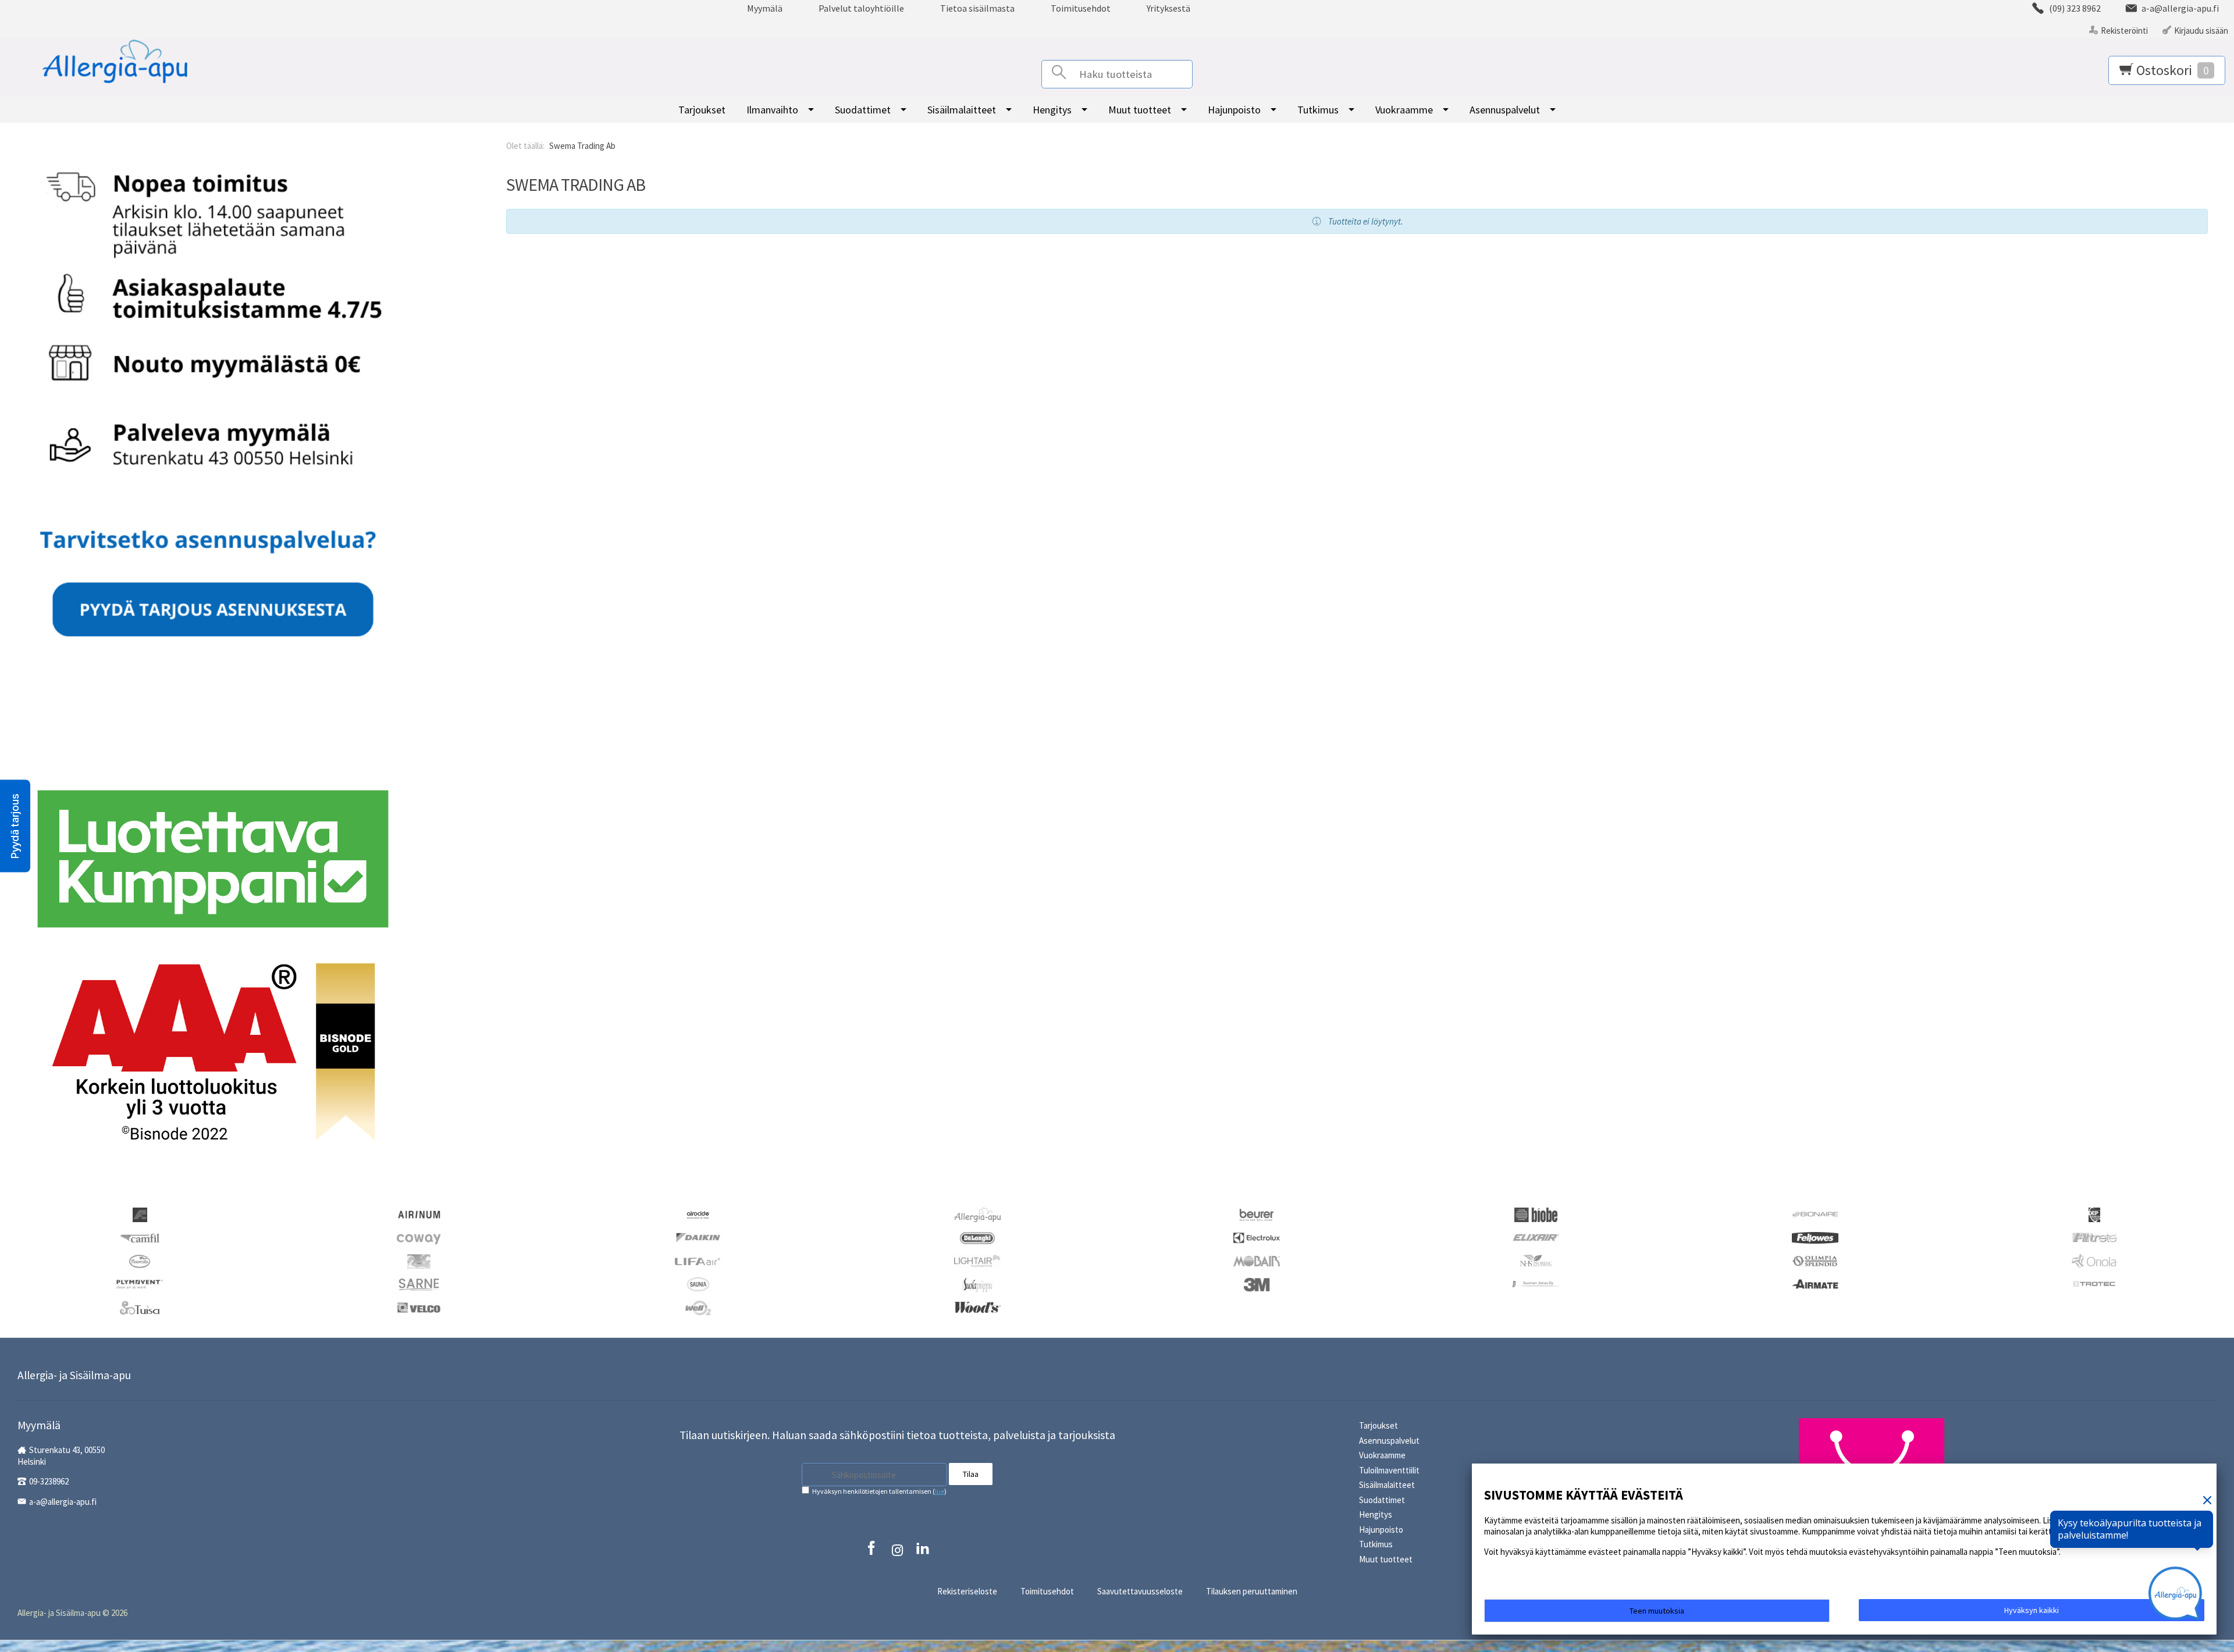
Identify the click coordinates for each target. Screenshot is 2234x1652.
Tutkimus (1318, 110)
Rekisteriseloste (967, 1591)
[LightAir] (977, 1260)
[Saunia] (698, 1284)
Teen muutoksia (1657, 1611)
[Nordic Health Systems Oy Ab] (1536, 1261)
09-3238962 (49, 1481)
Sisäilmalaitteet (962, 110)
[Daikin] (698, 1236)
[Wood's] (977, 1306)
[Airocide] (698, 1214)
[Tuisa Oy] (140, 1307)
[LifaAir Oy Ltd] (698, 1260)
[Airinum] (419, 1213)
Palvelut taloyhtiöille (861, 8)
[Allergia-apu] (977, 1214)
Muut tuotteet (1140, 110)
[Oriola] (2094, 1261)
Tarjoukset (702, 110)
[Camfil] (139, 1238)
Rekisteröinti (2124, 31)
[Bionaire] (1815, 1213)
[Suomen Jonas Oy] (1536, 1283)
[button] (15, 826)
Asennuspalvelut (1505, 110)
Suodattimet (863, 110)
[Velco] (419, 1306)
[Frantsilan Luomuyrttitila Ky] (140, 1261)
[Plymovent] (140, 1283)
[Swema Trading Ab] (1815, 1283)
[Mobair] (1257, 1260)
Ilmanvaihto (772, 110)
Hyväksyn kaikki (2032, 1610)
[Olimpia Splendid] (1815, 1260)
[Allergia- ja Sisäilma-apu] (101, 62)
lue (940, 1491)
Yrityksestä (1168, 8)
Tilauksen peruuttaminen (1252, 1591)
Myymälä (765, 8)
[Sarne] (419, 1284)
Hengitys (1052, 110)
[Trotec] (2094, 1283)
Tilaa (971, 1474)
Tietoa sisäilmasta (977, 8)
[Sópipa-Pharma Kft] (977, 1284)
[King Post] (419, 1261)
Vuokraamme (1404, 110)
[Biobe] (1536, 1214)
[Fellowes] (1815, 1236)
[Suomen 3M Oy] (1257, 1284)
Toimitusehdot (1081, 8)
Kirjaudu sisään (2201, 31)
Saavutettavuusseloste (1140, 1591)
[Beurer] (1257, 1214)
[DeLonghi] (977, 1238)
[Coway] (419, 1238)
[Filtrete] (2094, 1236)
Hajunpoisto (1234, 110)
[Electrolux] (1257, 1236)
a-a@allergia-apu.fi (63, 1502)
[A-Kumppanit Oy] (140, 1214)
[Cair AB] (2094, 1214)
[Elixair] (1536, 1236)
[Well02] (698, 1307)
